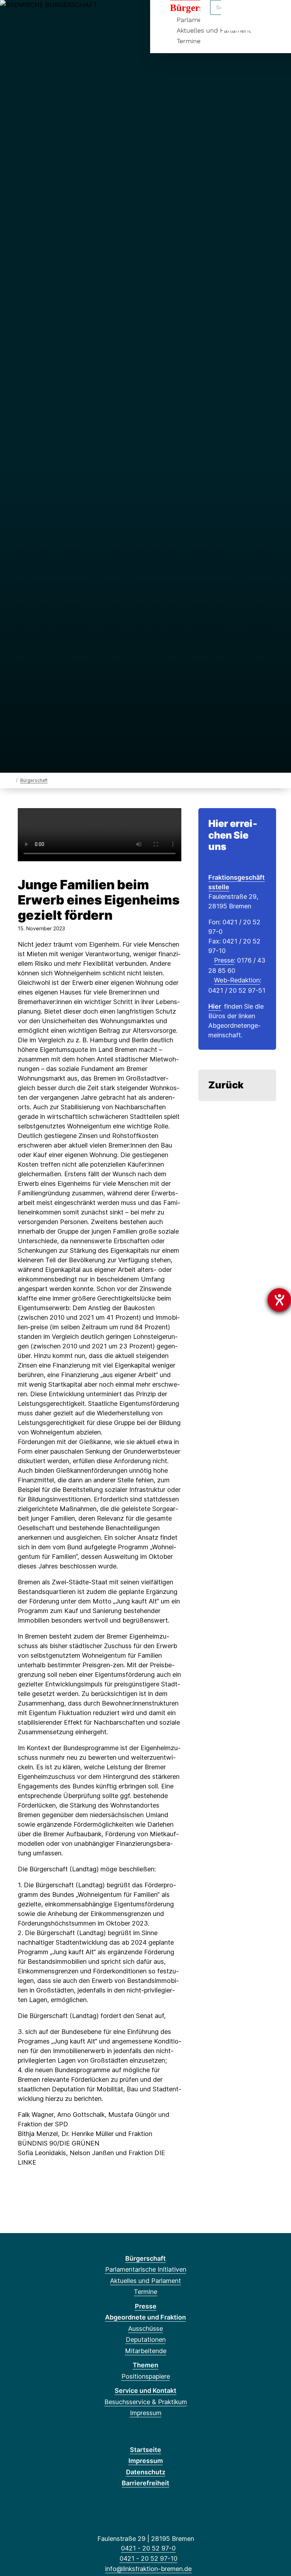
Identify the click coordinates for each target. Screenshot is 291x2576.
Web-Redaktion (237, 980)
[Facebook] (14, 15)
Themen (145, 2365)
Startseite (145, 2450)
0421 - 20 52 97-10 (148, 2558)
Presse (224, 960)
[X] (25, 15)
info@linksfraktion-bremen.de (148, 2569)
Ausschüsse (145, 2329)
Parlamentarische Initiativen (146, 2269)
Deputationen (146, 2340)
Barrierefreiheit (145, 2483)
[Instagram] (61, 15)
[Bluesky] (49, 15)
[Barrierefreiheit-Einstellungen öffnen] (279, 1300)
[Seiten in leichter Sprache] (255, 15)
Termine (189, 41)
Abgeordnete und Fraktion (145, 2317)
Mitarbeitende (146, 2351)
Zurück (226, 1085)
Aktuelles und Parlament (145, 2281)
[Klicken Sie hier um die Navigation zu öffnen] (276, 15)
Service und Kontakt (145, 2391)
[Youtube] (72, 15)
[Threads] (37, 15)
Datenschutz (146, 2472)
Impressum (146, 2413)
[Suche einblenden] (236, 15)
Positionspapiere (146, 2376)
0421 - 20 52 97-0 (148, 2548)
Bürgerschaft (34, 780)
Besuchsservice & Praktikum (146, 2402)
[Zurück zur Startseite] (12, 780)
